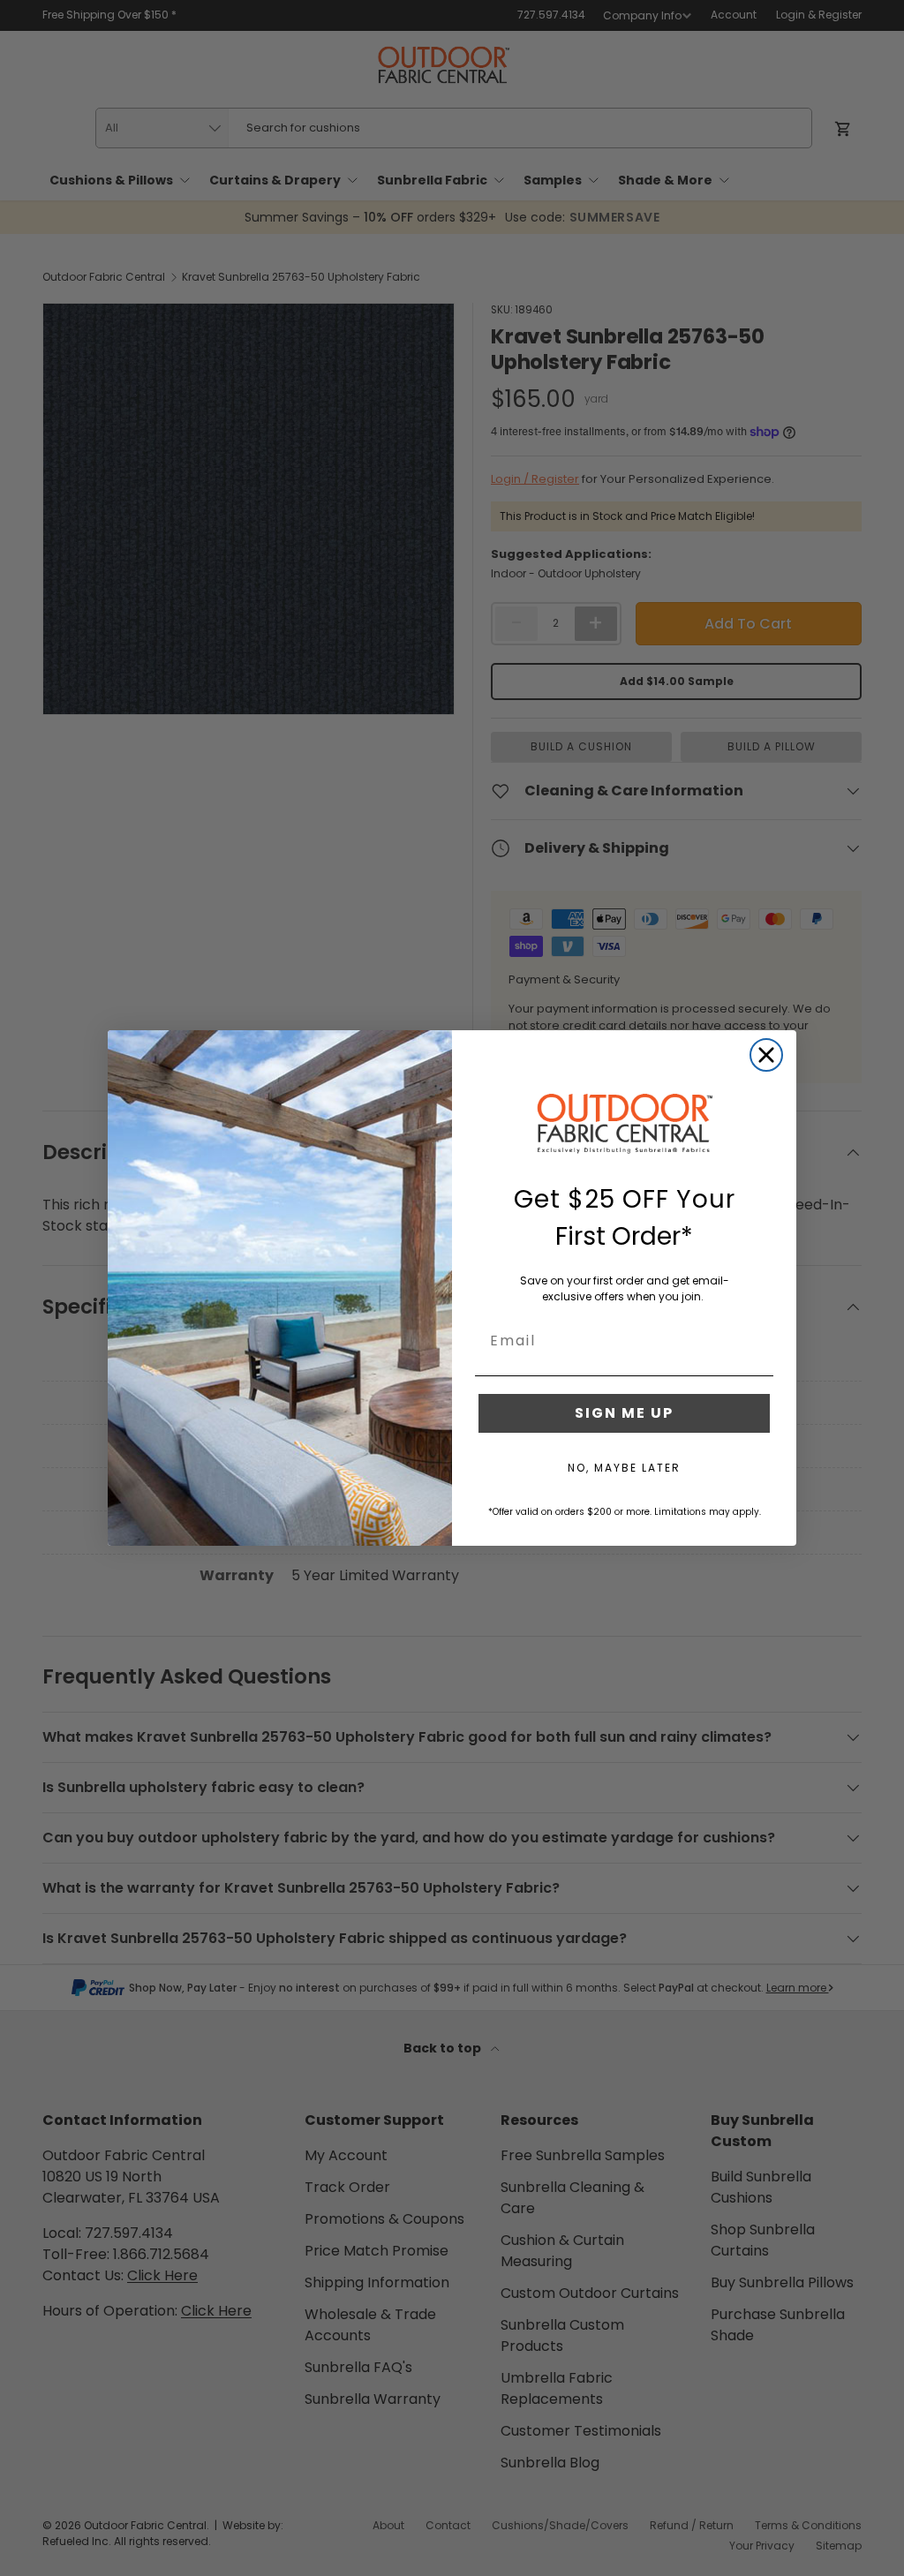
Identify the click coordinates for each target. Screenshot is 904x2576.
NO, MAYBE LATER (624, 1468)
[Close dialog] (766, 1055)
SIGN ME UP (624, 1413)
